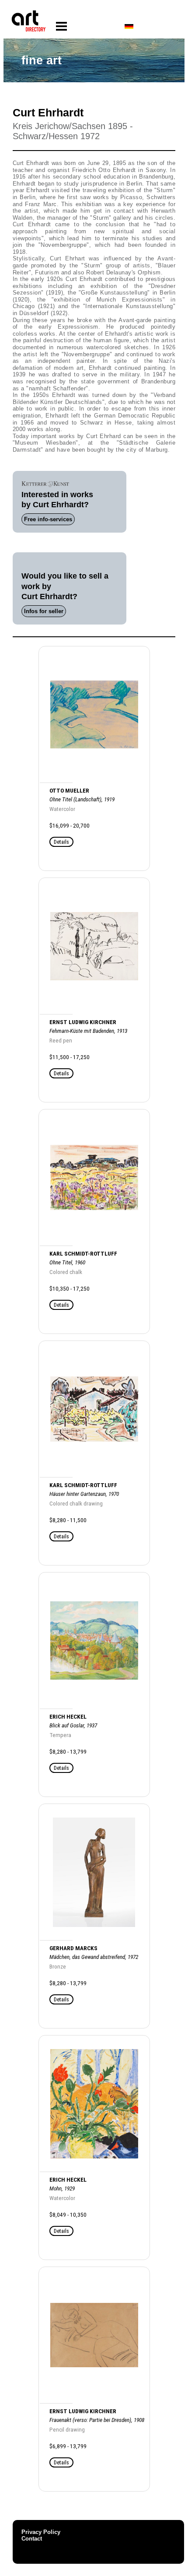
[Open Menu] (61, 26)
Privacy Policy (41, 2532)
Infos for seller (44, 611)
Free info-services (48, 519)
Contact (32, 2539)
